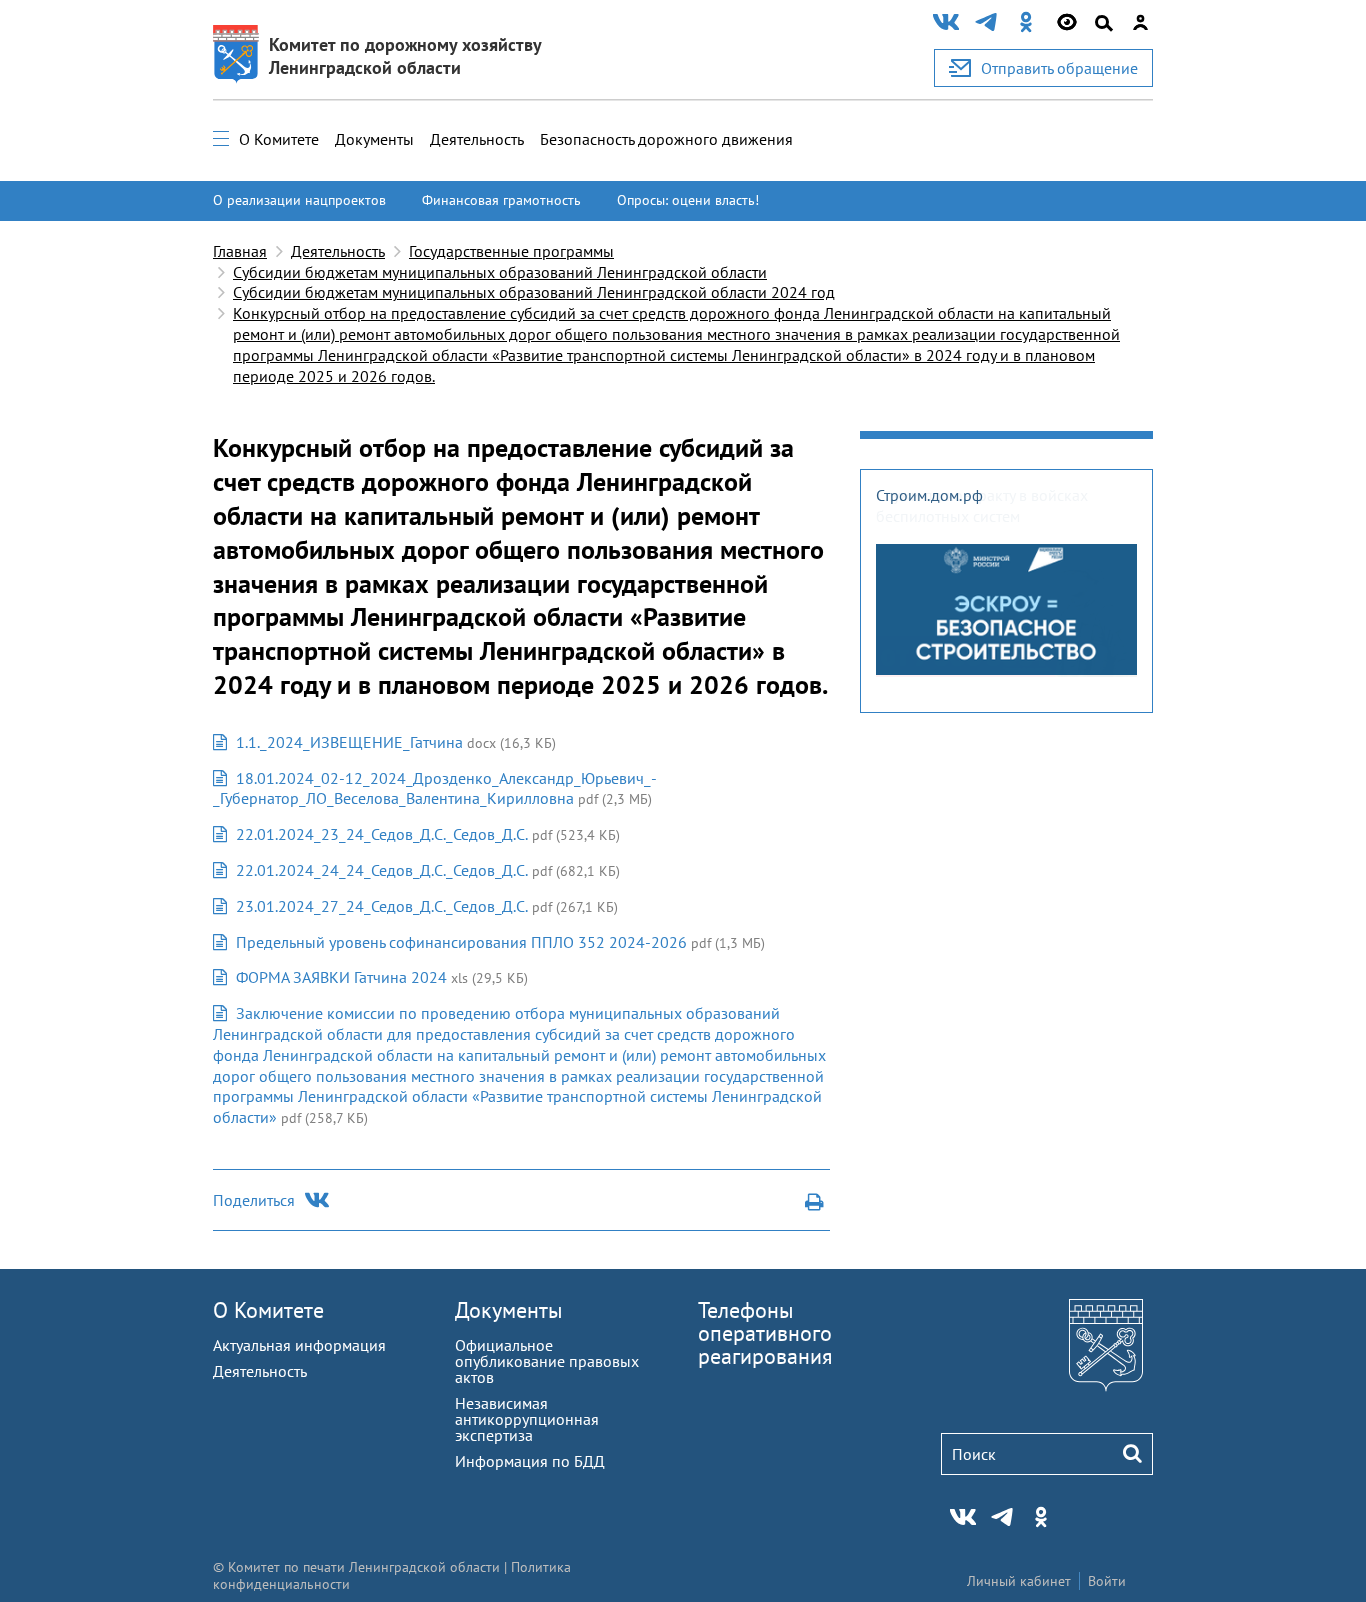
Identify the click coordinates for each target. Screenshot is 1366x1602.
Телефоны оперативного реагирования (765, 1333)
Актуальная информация (299, 1345)
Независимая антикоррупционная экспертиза (527, 1419)
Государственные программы (511, 251)
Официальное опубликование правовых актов (547, 1361)
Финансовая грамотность (501, 200)
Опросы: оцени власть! (688, 200)
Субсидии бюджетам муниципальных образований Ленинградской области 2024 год (534, 292)
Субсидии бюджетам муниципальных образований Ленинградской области (500, 272)
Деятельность (477, 139)
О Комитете (279, 139)
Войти (1107, 1581)
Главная (240, 251)
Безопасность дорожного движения (666, 139)
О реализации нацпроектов (299, 200)
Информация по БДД (530, 1461)
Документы (374, 139)
